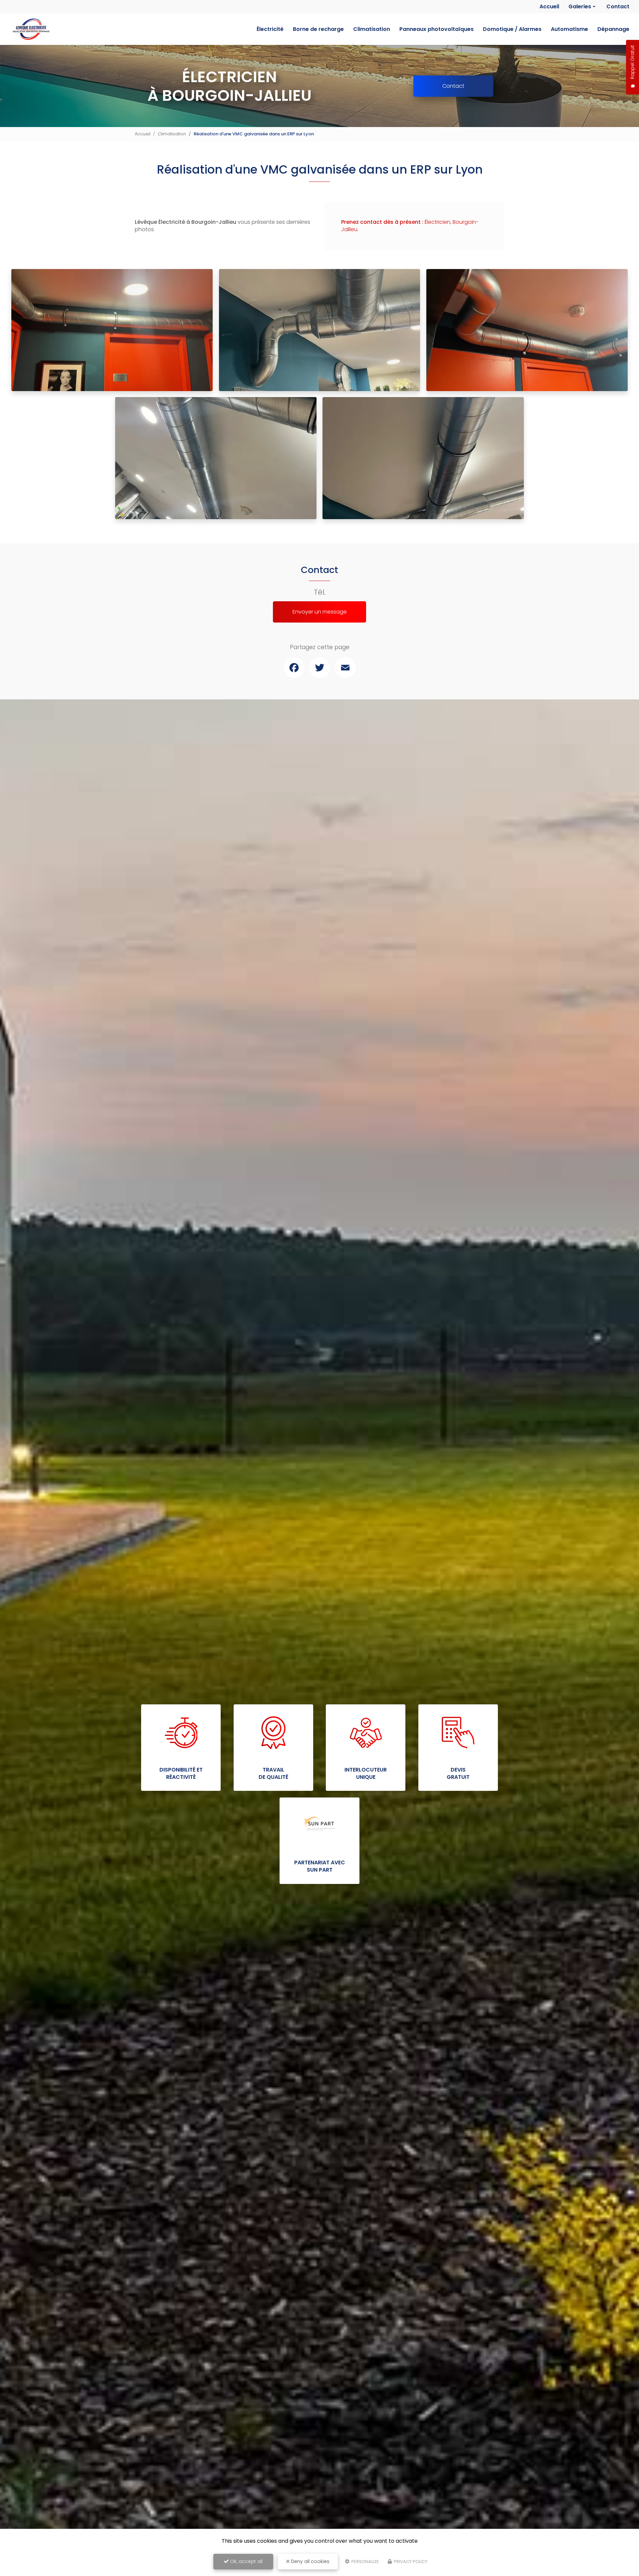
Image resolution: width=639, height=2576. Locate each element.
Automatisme (569, 29)
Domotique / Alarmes (512, 29)
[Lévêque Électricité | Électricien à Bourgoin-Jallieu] (30, 29)
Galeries (580, 6)
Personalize (365, 2562)
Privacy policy (410, 2562)
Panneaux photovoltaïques (436, 29)
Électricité (270, 29)
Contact (618, 6)
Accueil (549, 6)
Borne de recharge (318, 29)
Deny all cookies (310, 2561)
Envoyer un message (320, 612)
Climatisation (372, 29)
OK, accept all (246, 2561)
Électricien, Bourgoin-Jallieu (410, 226)
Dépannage (613, 29)
